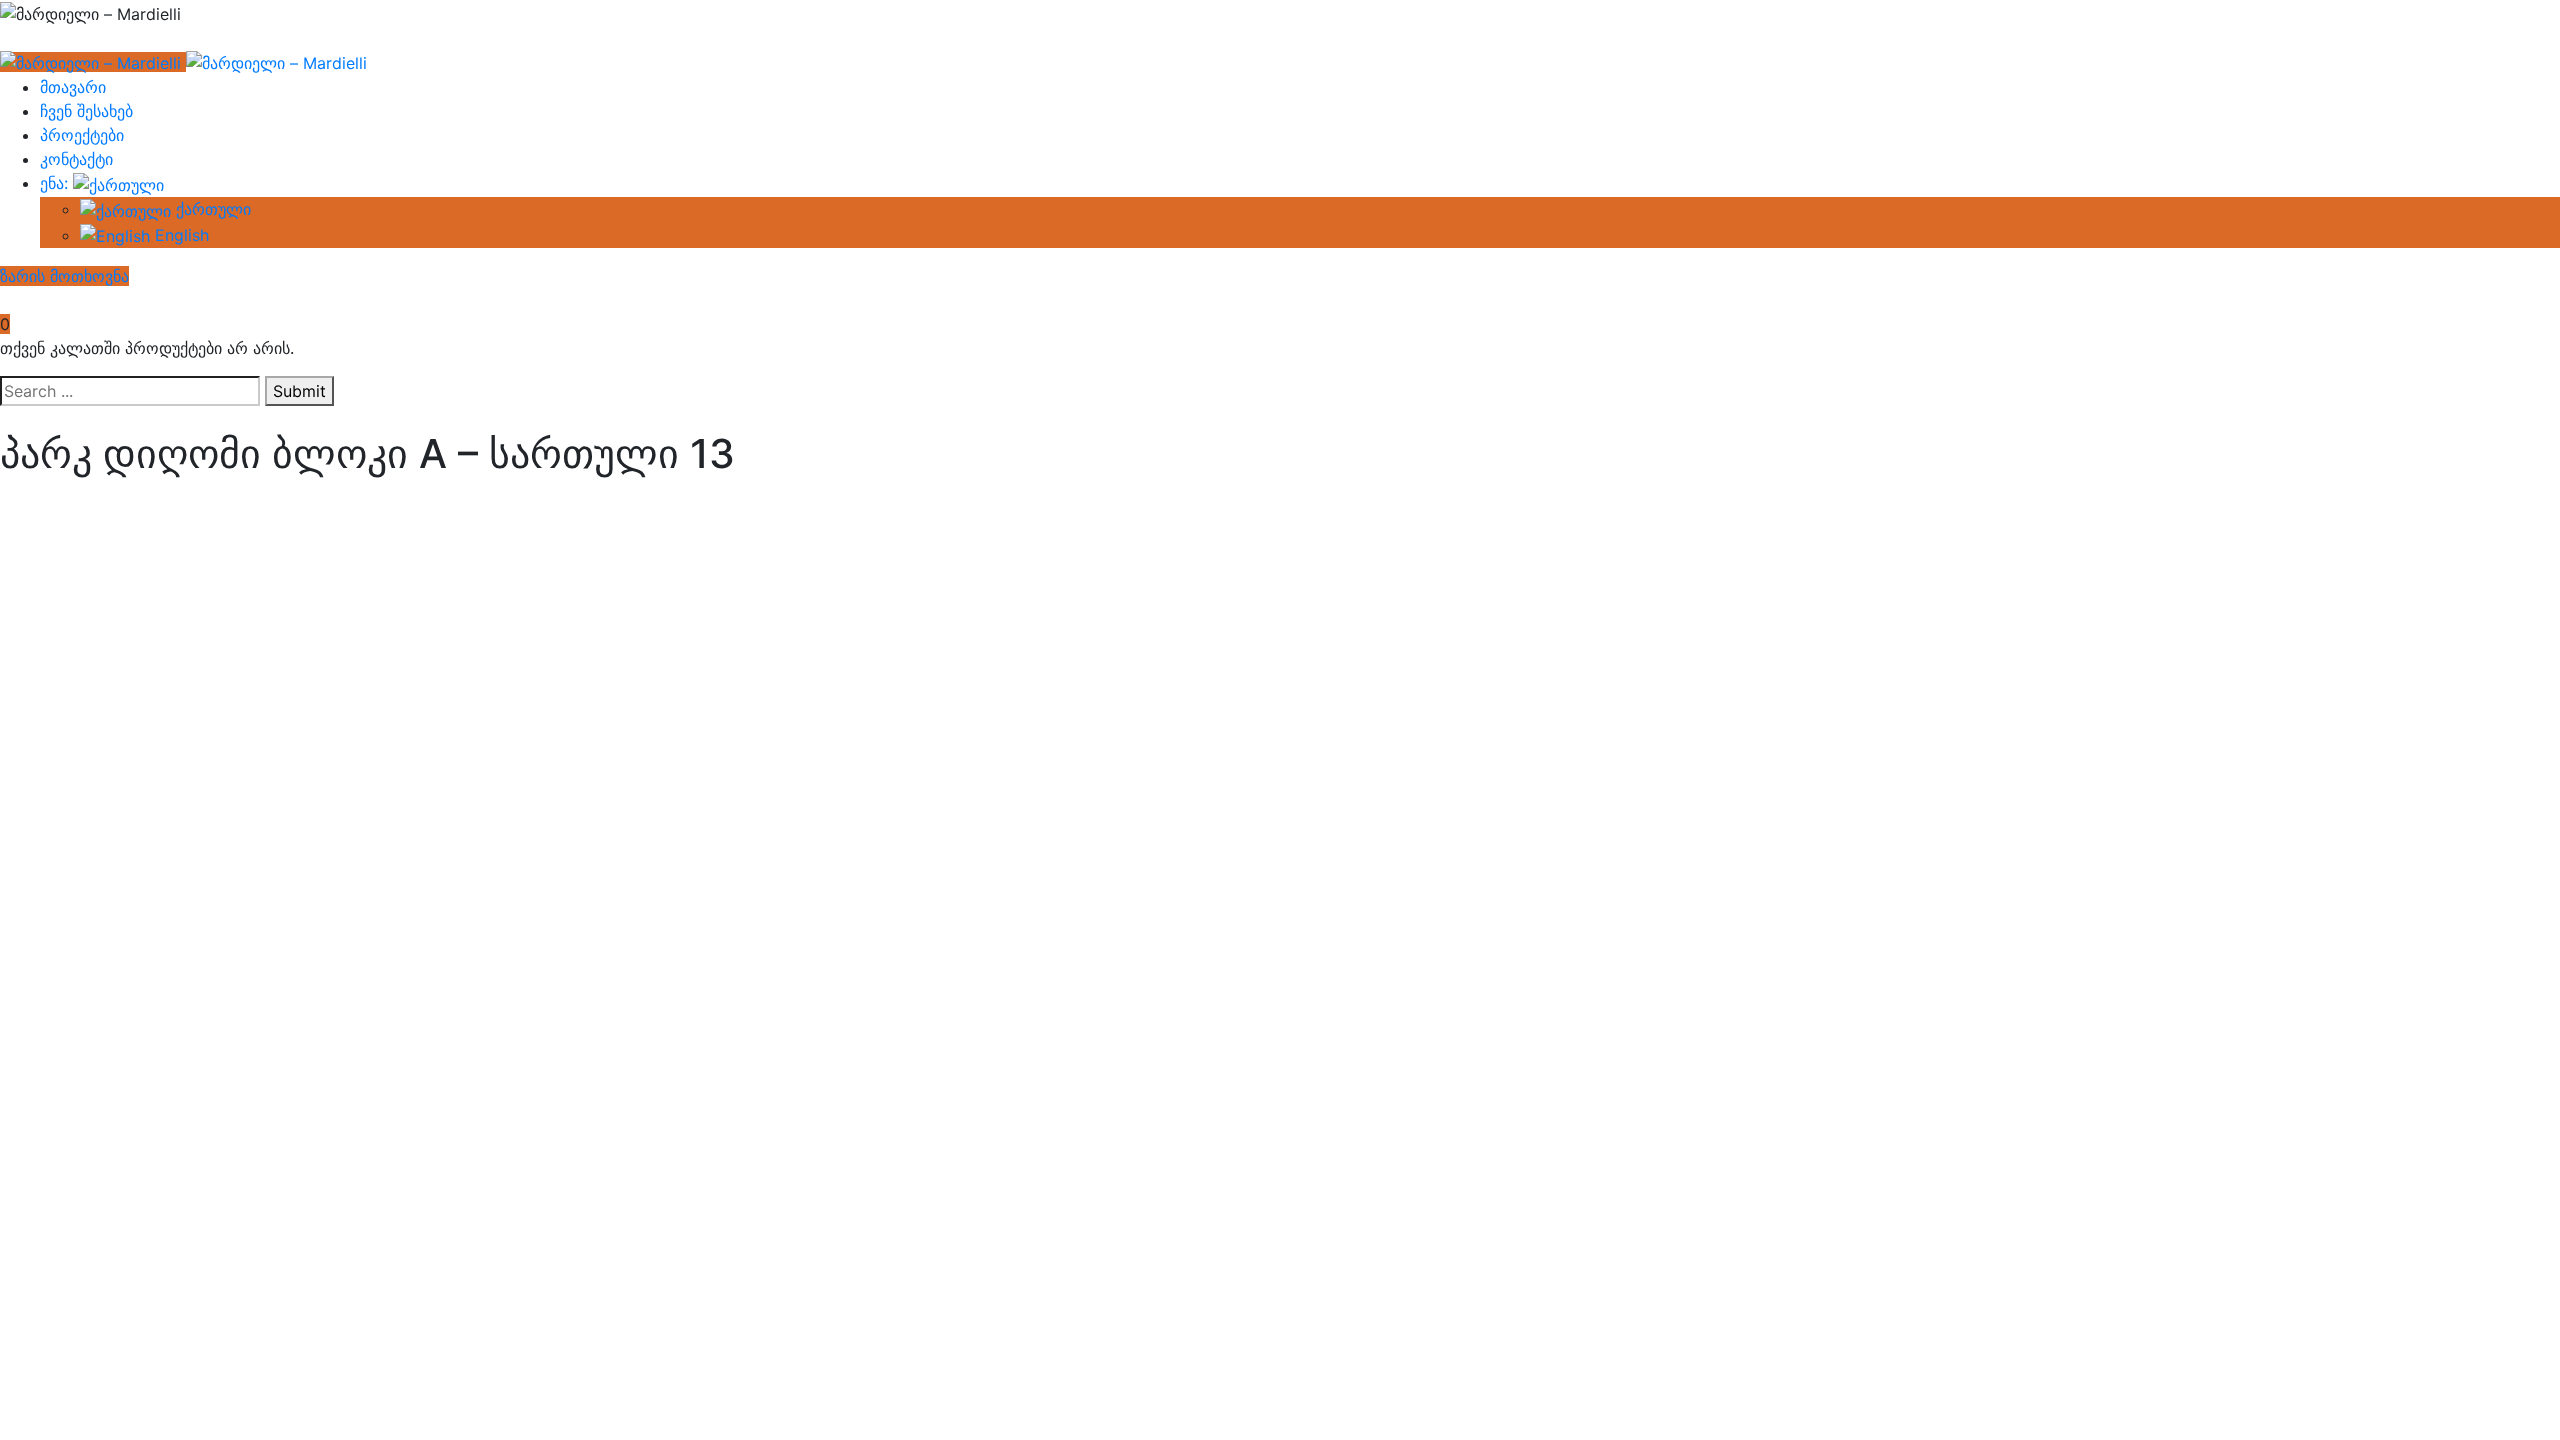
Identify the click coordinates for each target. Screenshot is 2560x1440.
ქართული (211, 209)
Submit (299, 391)
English (179, 235)
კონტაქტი (76, 159)
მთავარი (73, 87)
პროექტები (82, 135)
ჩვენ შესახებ (86, 111)
